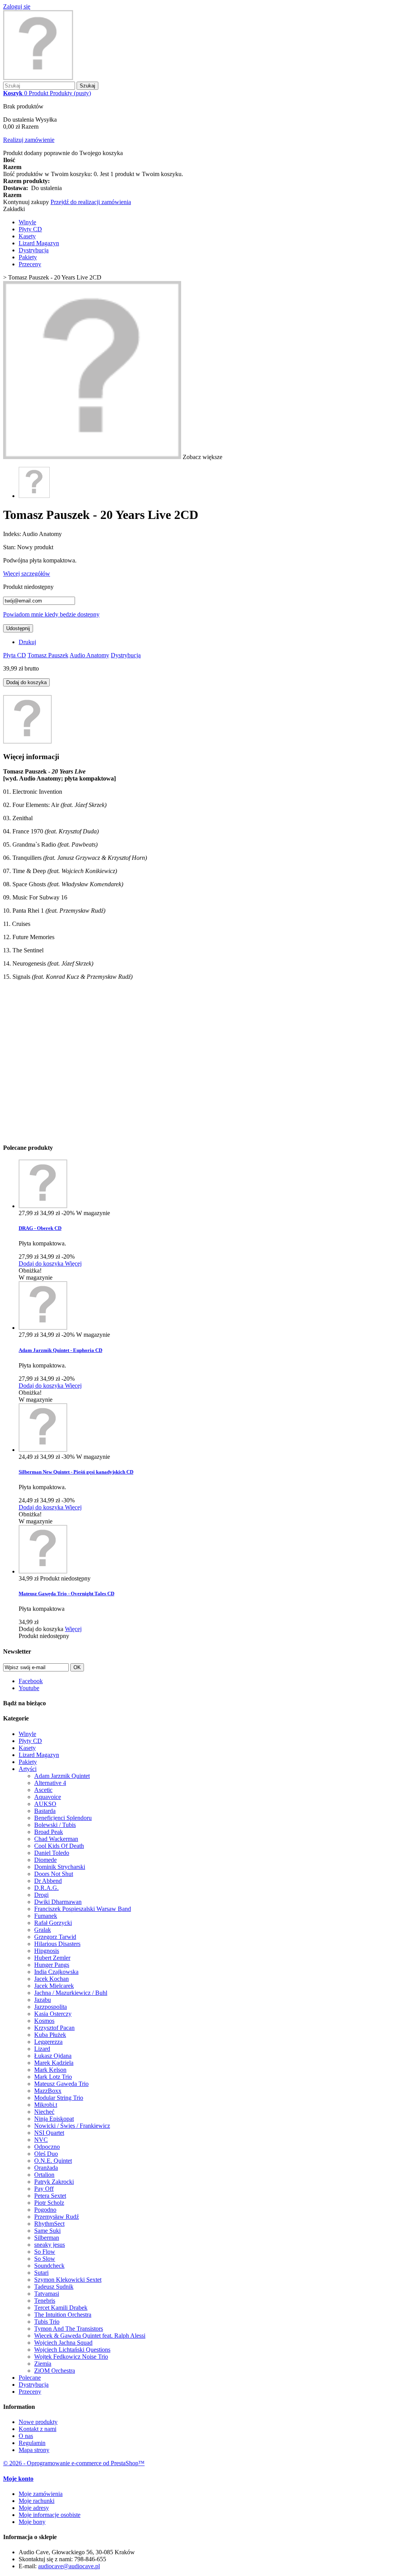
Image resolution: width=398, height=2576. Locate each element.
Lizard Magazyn (39, 243)
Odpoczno (47, 2147)
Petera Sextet (50, 2196)
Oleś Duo (46, 2154)
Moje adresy (34, 2508)
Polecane (30, 2378)
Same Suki (47, 2231)
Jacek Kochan (51, 1979)
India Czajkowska (56, 1972)
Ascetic (43, 1790)
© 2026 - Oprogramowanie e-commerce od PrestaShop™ (74, 2463)
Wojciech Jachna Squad (63, 2343)
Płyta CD (15, 655)
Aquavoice (48, 1797)
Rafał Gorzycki (53, 1923)
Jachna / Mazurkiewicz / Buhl (71, 1993)
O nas (26, 2436)
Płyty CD (30, 229)
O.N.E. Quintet (53, 2161)
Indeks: (13, 534)
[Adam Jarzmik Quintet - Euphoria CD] (43, 1328)
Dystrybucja (34, 250)
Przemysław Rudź (57, 2217)
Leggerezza (48, 2042)
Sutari (41, 2273)
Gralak (43, 1930)
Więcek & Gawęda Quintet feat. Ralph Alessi (90, 2336)
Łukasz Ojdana (53, 2056)
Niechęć (44, 2112)
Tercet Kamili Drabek (61, 2308)
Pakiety (28, 257)
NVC (41, 2140)
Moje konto (18, 2479)
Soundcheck (49, 2266)
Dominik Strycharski (60, 1867)
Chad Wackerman (56, 1839)
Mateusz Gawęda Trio (61, 2084)
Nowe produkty (38, 2422)
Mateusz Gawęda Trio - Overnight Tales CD (66, 1594)
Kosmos (44, 2021)
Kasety (27, 236)
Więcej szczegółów (27, 574)
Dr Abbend (48, 1881)
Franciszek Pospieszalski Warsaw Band (83, 1909)
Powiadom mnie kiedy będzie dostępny (51, 614)
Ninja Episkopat (54, 2119)
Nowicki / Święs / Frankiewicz (72, 2126)
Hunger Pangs (52, 1965)
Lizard (42, 2049)
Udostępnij (18, 628)
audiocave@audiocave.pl (69, 2566)
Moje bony (32, 2522)
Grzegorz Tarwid (55, 1937)
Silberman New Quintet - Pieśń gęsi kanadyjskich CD (76, 1472)
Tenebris (45, 2301)
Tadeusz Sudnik (54, 2287)
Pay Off (44, 2189)
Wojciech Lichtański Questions (72, 2350)
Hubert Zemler (52, 1958)
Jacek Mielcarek (54, 1986)
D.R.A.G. (46, 1888)
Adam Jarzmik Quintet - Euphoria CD (60, 1350)
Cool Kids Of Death (59, 1846)
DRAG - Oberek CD (40, 1228)
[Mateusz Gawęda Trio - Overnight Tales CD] (43, 1571)
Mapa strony (34, 2450)
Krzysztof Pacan (54, 2028)
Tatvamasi (47, 2294)
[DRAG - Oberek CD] (43, 1206)
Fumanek (46, 1916)
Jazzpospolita (51, 2007)
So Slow (45, 2259)
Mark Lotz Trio (53, 2077)
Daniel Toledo (52, 1853)
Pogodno (45, 2210)
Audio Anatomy (89, 655)
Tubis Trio (47, 2322)
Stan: (10, 547)
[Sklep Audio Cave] (38, 78)
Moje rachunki (37, 2501)
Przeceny (30, 264)
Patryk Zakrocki (54, 2182)
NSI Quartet (49, 2133)
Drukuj (27, 642)
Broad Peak (49, 1832)
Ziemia (43, 2364)
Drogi (41, 1895)
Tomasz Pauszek (48, 655)
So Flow (45, 2252)
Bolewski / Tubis (55, 1825)
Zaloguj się (17, 6)
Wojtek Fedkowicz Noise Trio (71, 2357)
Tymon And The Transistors (69, 2329)
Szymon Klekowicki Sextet (68, 2280)
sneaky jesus (50, 2245)
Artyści (28, 1769)
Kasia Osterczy (53, 2014)
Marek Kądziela (54, 2063)
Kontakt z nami (38, 2429)
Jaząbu (43, 2000)
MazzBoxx (48, 2091)
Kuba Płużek (50, 2035)
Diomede (45, 1860)
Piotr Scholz (49, 2203)
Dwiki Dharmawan (58, 1902)
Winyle (27, 222)
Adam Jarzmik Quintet (62, 1776)
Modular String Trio (59, 2098)
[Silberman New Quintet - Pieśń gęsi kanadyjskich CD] (43, 1450)
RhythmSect (49, 2224)
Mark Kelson (50, 2070)
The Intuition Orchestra (63, 2315)
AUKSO (45, 1804)
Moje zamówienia (41, 2494)
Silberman (47, 2238)
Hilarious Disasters (57, 1944)
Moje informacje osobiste (50, 2515)
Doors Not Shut (54, 1874)
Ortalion (44, 2175)
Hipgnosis (47, 1951)
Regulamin (32, 2443)
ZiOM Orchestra (55, 2371)
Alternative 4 (50, 1783)
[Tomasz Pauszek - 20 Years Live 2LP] (34, 496)
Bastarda (45, 1811)
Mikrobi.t (46, 2105)
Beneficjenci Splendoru (63, 1818)
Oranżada (46, 2168)
